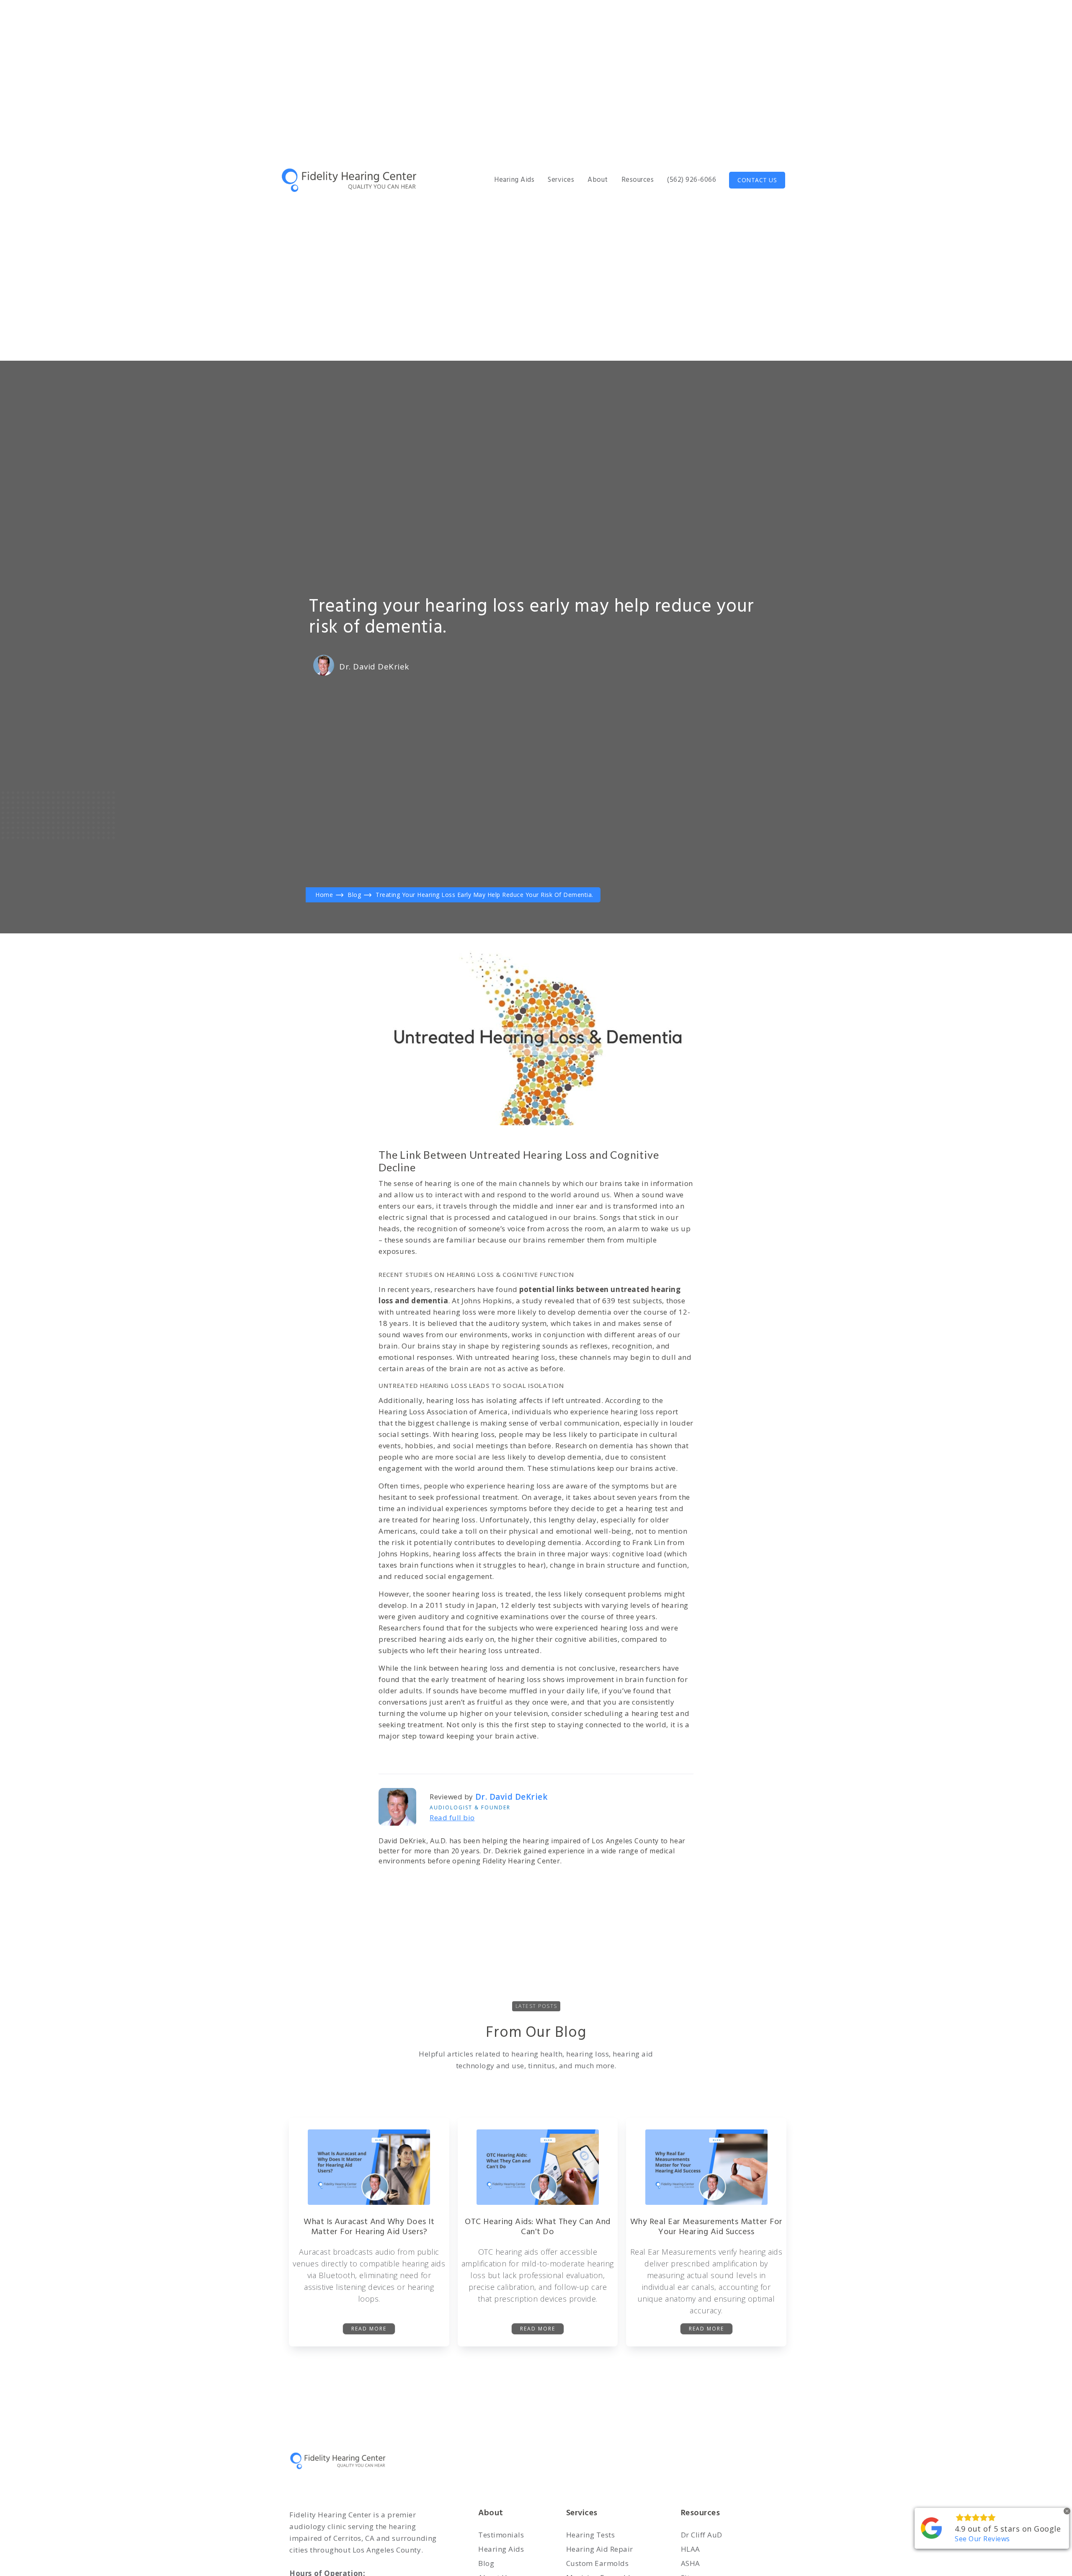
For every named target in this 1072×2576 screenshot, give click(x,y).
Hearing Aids (501, 2549)
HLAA (691, 2549)
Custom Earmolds (598, 2563)
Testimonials (501, 2535)
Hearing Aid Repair (600, 2549)
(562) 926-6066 (692, 180)
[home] (352, 180)
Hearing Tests (591, 2535)
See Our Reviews (982, 2539)
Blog (486, 2563)
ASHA (691, 2563)
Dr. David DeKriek (374, 667)
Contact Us (757, 180)
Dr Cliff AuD (702, 2535)
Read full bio (452, 1818)
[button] (514, 180)
